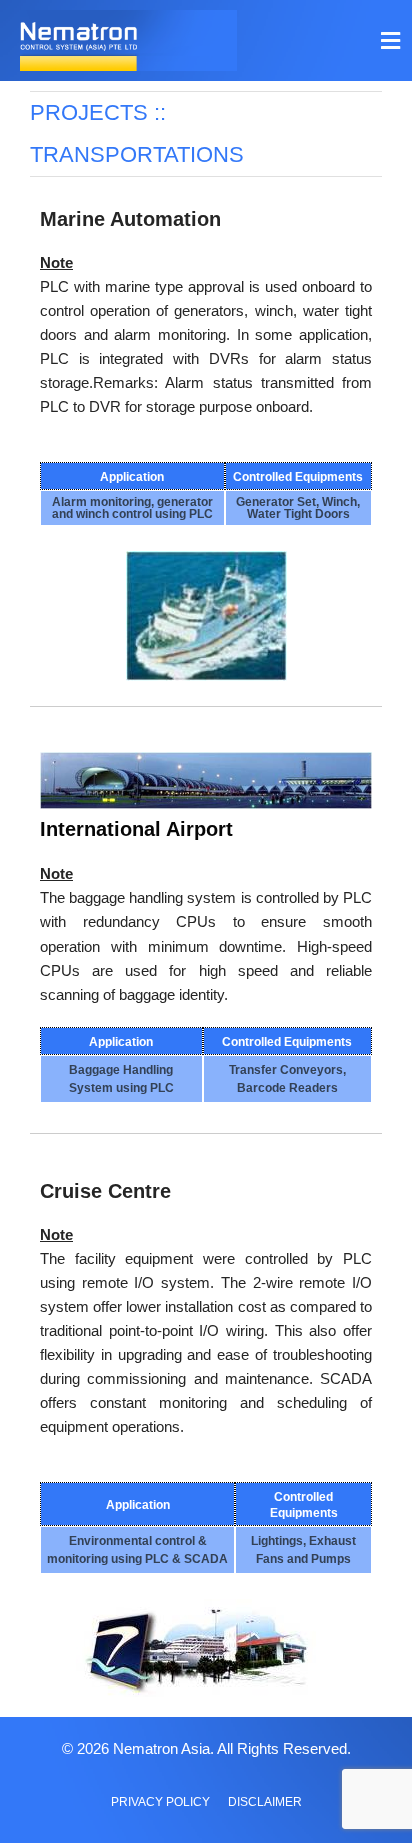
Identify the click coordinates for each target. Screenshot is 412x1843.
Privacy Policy (160, 1802)
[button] (390, 40)
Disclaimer (265, 1802)
